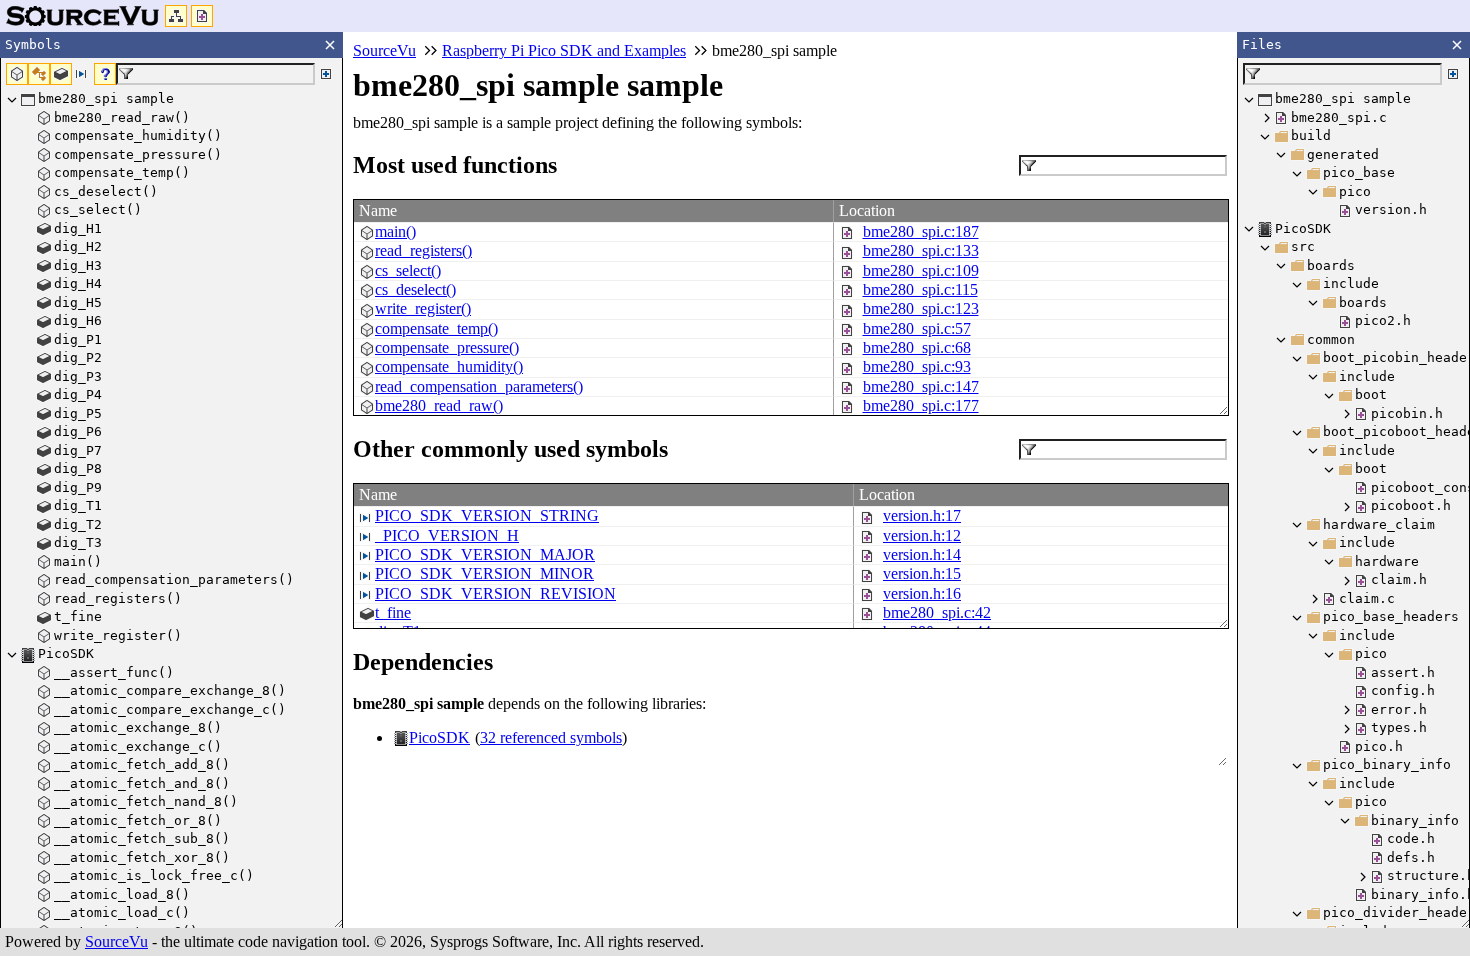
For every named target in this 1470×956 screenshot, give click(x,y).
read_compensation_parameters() (479, 386)
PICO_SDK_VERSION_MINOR (484, 573)
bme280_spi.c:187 (921, 231)
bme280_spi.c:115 (920, 289)
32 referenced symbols (551, 737)
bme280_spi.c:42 (937, 612)
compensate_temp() (436, 328)
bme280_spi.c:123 (921, 308)
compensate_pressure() (447, 347)
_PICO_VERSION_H (447, 535)
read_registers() (423, 250)
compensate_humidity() (449, 366)
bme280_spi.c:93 (917, 366)
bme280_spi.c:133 (921, 250)
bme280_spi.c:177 (921, 405)
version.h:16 (922, 593)
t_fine (393, 612)
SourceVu (116, 941)
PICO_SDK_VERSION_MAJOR (485, 554)
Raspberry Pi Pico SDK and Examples (564, 50)
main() (395, 231)
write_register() (423, 308)
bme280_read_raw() (439, 405)
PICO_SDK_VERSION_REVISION (495, 593)
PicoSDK (439, 737)
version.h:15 (922, 573)
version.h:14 (922, 554)
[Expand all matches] (326, 74)
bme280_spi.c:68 (917, 347)
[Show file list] (202, 16)
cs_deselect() (415, 289)
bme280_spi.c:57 (917, 328)
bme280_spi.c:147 (921, 386)
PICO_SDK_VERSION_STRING (487, 515)
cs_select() (408, 270)
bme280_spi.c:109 (921, 270)
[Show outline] (176, 16)
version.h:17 (922, 515)
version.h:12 (922, 535)
